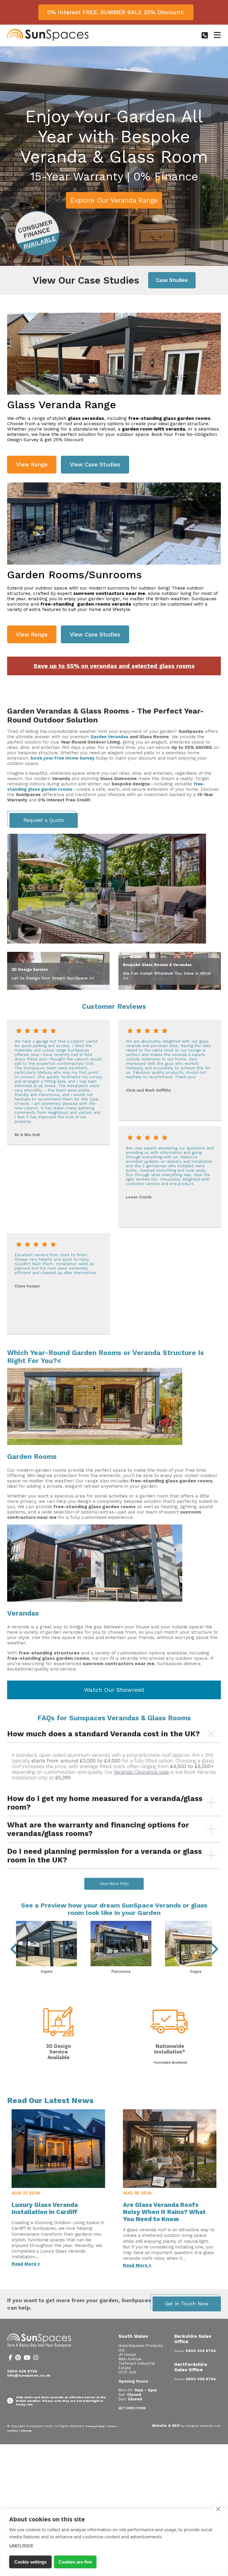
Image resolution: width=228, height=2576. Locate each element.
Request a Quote (44, 820)
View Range (32, 464)
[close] (218, 2509)
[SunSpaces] (48, 40)
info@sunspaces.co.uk (29, 2375)
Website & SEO (166, 2426)
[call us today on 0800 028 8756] (205, 35)
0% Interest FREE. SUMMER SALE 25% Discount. (116, 12)
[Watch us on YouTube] (27, 2359)
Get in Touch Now (187, 2304)
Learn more (21, 2545)
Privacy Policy (95, 2426)
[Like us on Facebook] (10, 2359)
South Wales (133, 2336)
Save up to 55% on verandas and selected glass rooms (114, 666)
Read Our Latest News (50, 2100)
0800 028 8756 (22, 2371)
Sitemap (26, 2431)
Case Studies (172, 280)
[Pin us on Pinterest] (18, 2359)
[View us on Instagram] (36, 2359)
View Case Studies (95, 464)
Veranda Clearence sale (141, 1772)
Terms (112, 2426)
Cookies (13, 2431)
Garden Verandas (110, 737)
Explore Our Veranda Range (114, 200)
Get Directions (132, 2408)
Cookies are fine (75, 2562)
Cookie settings (30, 2562)
